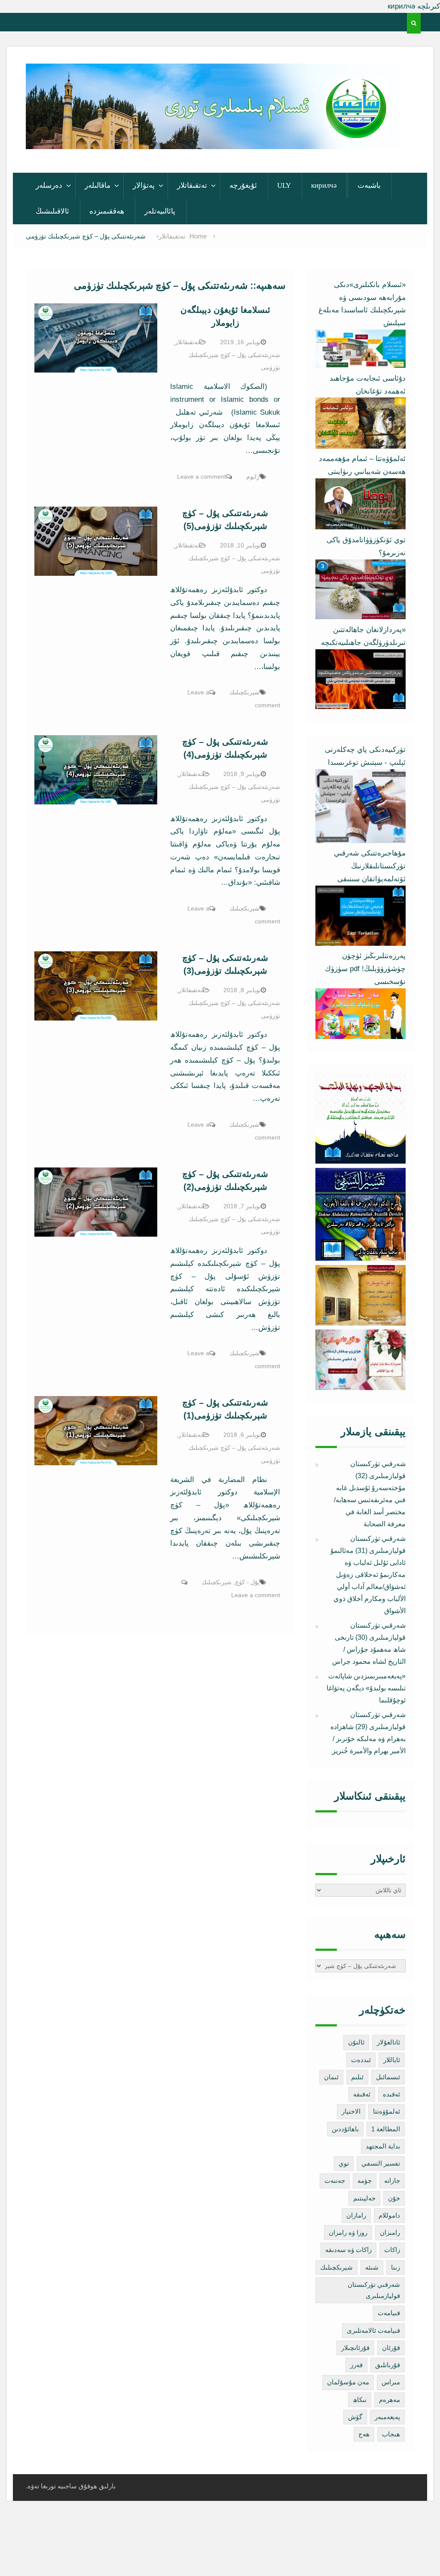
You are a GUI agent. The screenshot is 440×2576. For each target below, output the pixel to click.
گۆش (355, 2417)
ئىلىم (357, 2077)
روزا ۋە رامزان (348, 2232)
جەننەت (335, 2180)
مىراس (391, 2382)
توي (344, 2163)
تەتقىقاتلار (192, 185)
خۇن (394, 2198)
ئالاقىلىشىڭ (52, 211)
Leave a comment (202, 477)
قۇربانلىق (388, 2365)
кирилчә (324, 185)
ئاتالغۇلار (388, 2042)
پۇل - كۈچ (247, 1582)
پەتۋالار (144, 185)
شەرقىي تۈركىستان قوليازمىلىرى (374, 2290)
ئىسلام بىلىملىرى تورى (207, 139)
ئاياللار (392, 2060)
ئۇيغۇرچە (243, 185)
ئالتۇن (356, 2042)
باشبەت (369, 185)
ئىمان (331, 2077)
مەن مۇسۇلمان (348, 2382)
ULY (284, 185)
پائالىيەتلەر (160, 211)
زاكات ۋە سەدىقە (348, 2250)
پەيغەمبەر (387, 2417)
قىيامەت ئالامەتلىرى (373, 2330)
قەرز (356, 2365)
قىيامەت (389, 2313)
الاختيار (351, 2111)
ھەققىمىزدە (107, 211)
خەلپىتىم (364, 2198)
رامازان (356, 2215)
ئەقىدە (391, 2094)
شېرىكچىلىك (244, 692)
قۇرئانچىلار (355, 2348)
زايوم (253, 477)
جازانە (392, 2180)
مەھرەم (390, 2400)
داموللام (389, 2215)
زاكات (392, 2250)
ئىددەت (361, 2060)
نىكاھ (360, 2400)
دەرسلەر (49, 185)
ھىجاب (391, 2434)
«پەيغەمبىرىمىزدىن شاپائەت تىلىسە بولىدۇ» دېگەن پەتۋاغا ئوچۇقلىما (366, 1688)
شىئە (372, 2267)
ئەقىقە (362, 2094)
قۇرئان (391, 2348)
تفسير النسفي (381, 2163)
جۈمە (365, 2180)
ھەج (364, 2434)
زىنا (396, 2267)
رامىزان (390, 2232)
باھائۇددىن (345, 2129)
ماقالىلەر (98, 185)
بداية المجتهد (383, 2146)
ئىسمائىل (388, 2077)
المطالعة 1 (386, 2129)
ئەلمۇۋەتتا (387, 2111)
